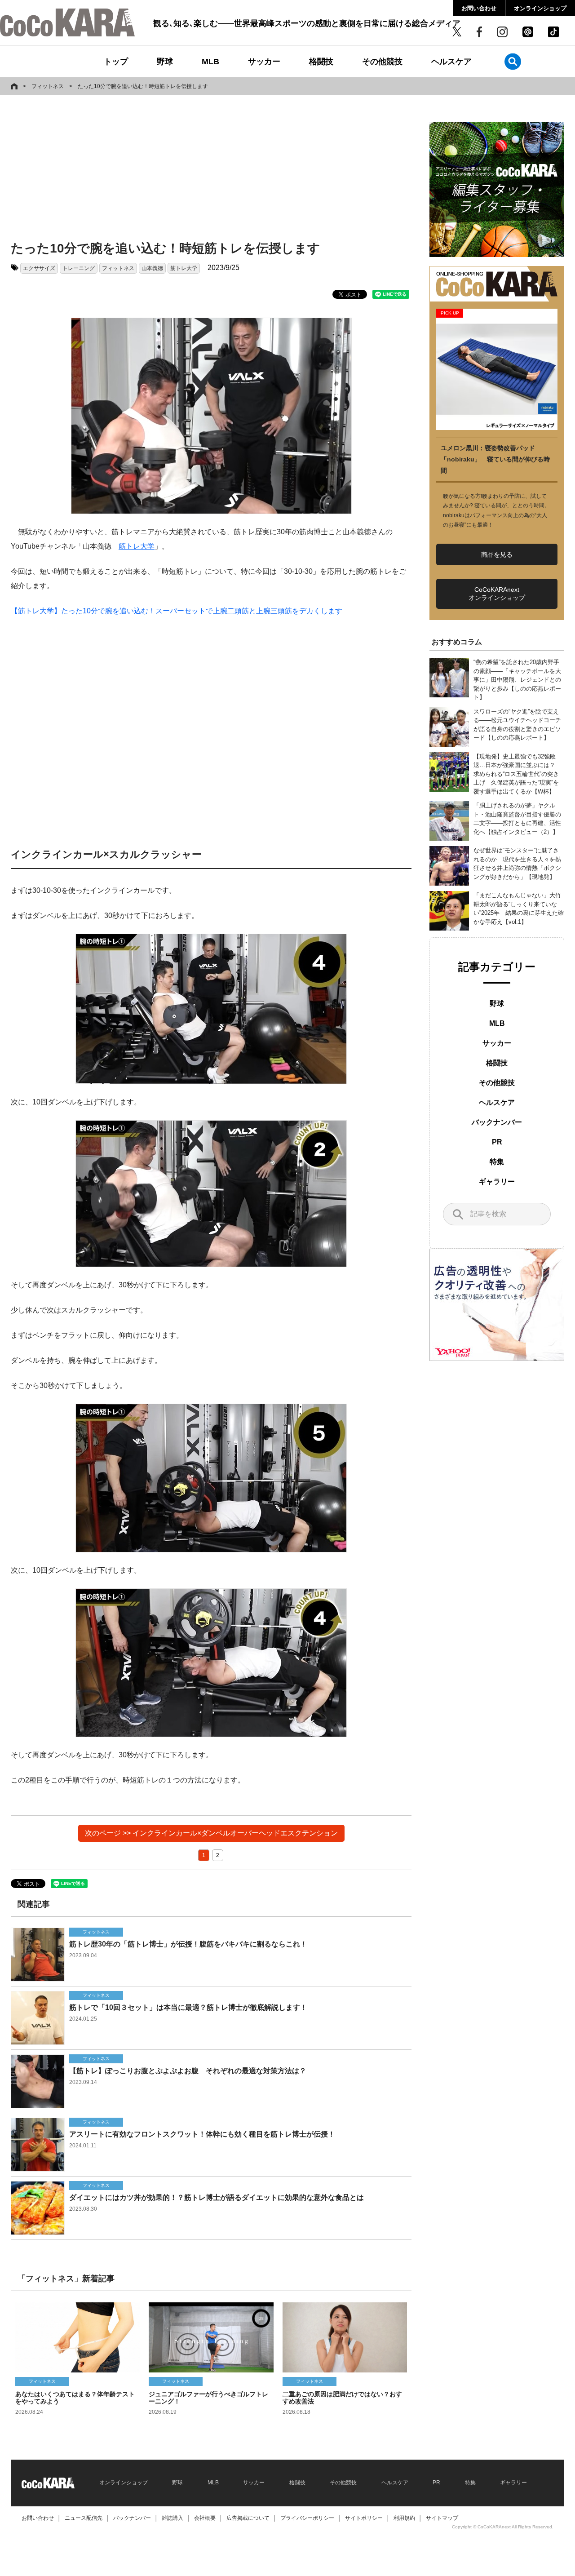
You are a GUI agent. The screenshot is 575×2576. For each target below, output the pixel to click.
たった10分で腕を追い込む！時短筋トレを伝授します (143, 86)
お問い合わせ (479, 8)
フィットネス (48, 86)
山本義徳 (152, 268)
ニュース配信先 (84, 2518)
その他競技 (382, 62)
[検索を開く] (513, 61)
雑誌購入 (172, 2518)
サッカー (264, 62)
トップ (116, 62)
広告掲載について (248, 2518)
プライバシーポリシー (307, 2518)
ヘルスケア (451, 62)
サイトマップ (442, 2518)
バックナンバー (497, 1122)
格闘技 (321, 62)
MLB (210, 62)
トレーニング (79, 268)
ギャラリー (497, 1182)
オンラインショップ (540, 8)
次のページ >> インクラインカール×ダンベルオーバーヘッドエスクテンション (211, 1833)
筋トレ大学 (184, 268)
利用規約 (404, 2518)
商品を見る (497, 554)
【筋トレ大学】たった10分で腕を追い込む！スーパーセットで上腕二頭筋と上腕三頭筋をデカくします (177, 611)
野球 (165, 62)
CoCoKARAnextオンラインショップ (497, 594)
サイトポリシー (364, 2518)
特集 (497, 1162)
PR (497, 1142)
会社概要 (205, 2518)
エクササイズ (39, 268)
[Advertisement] (204, 169)
